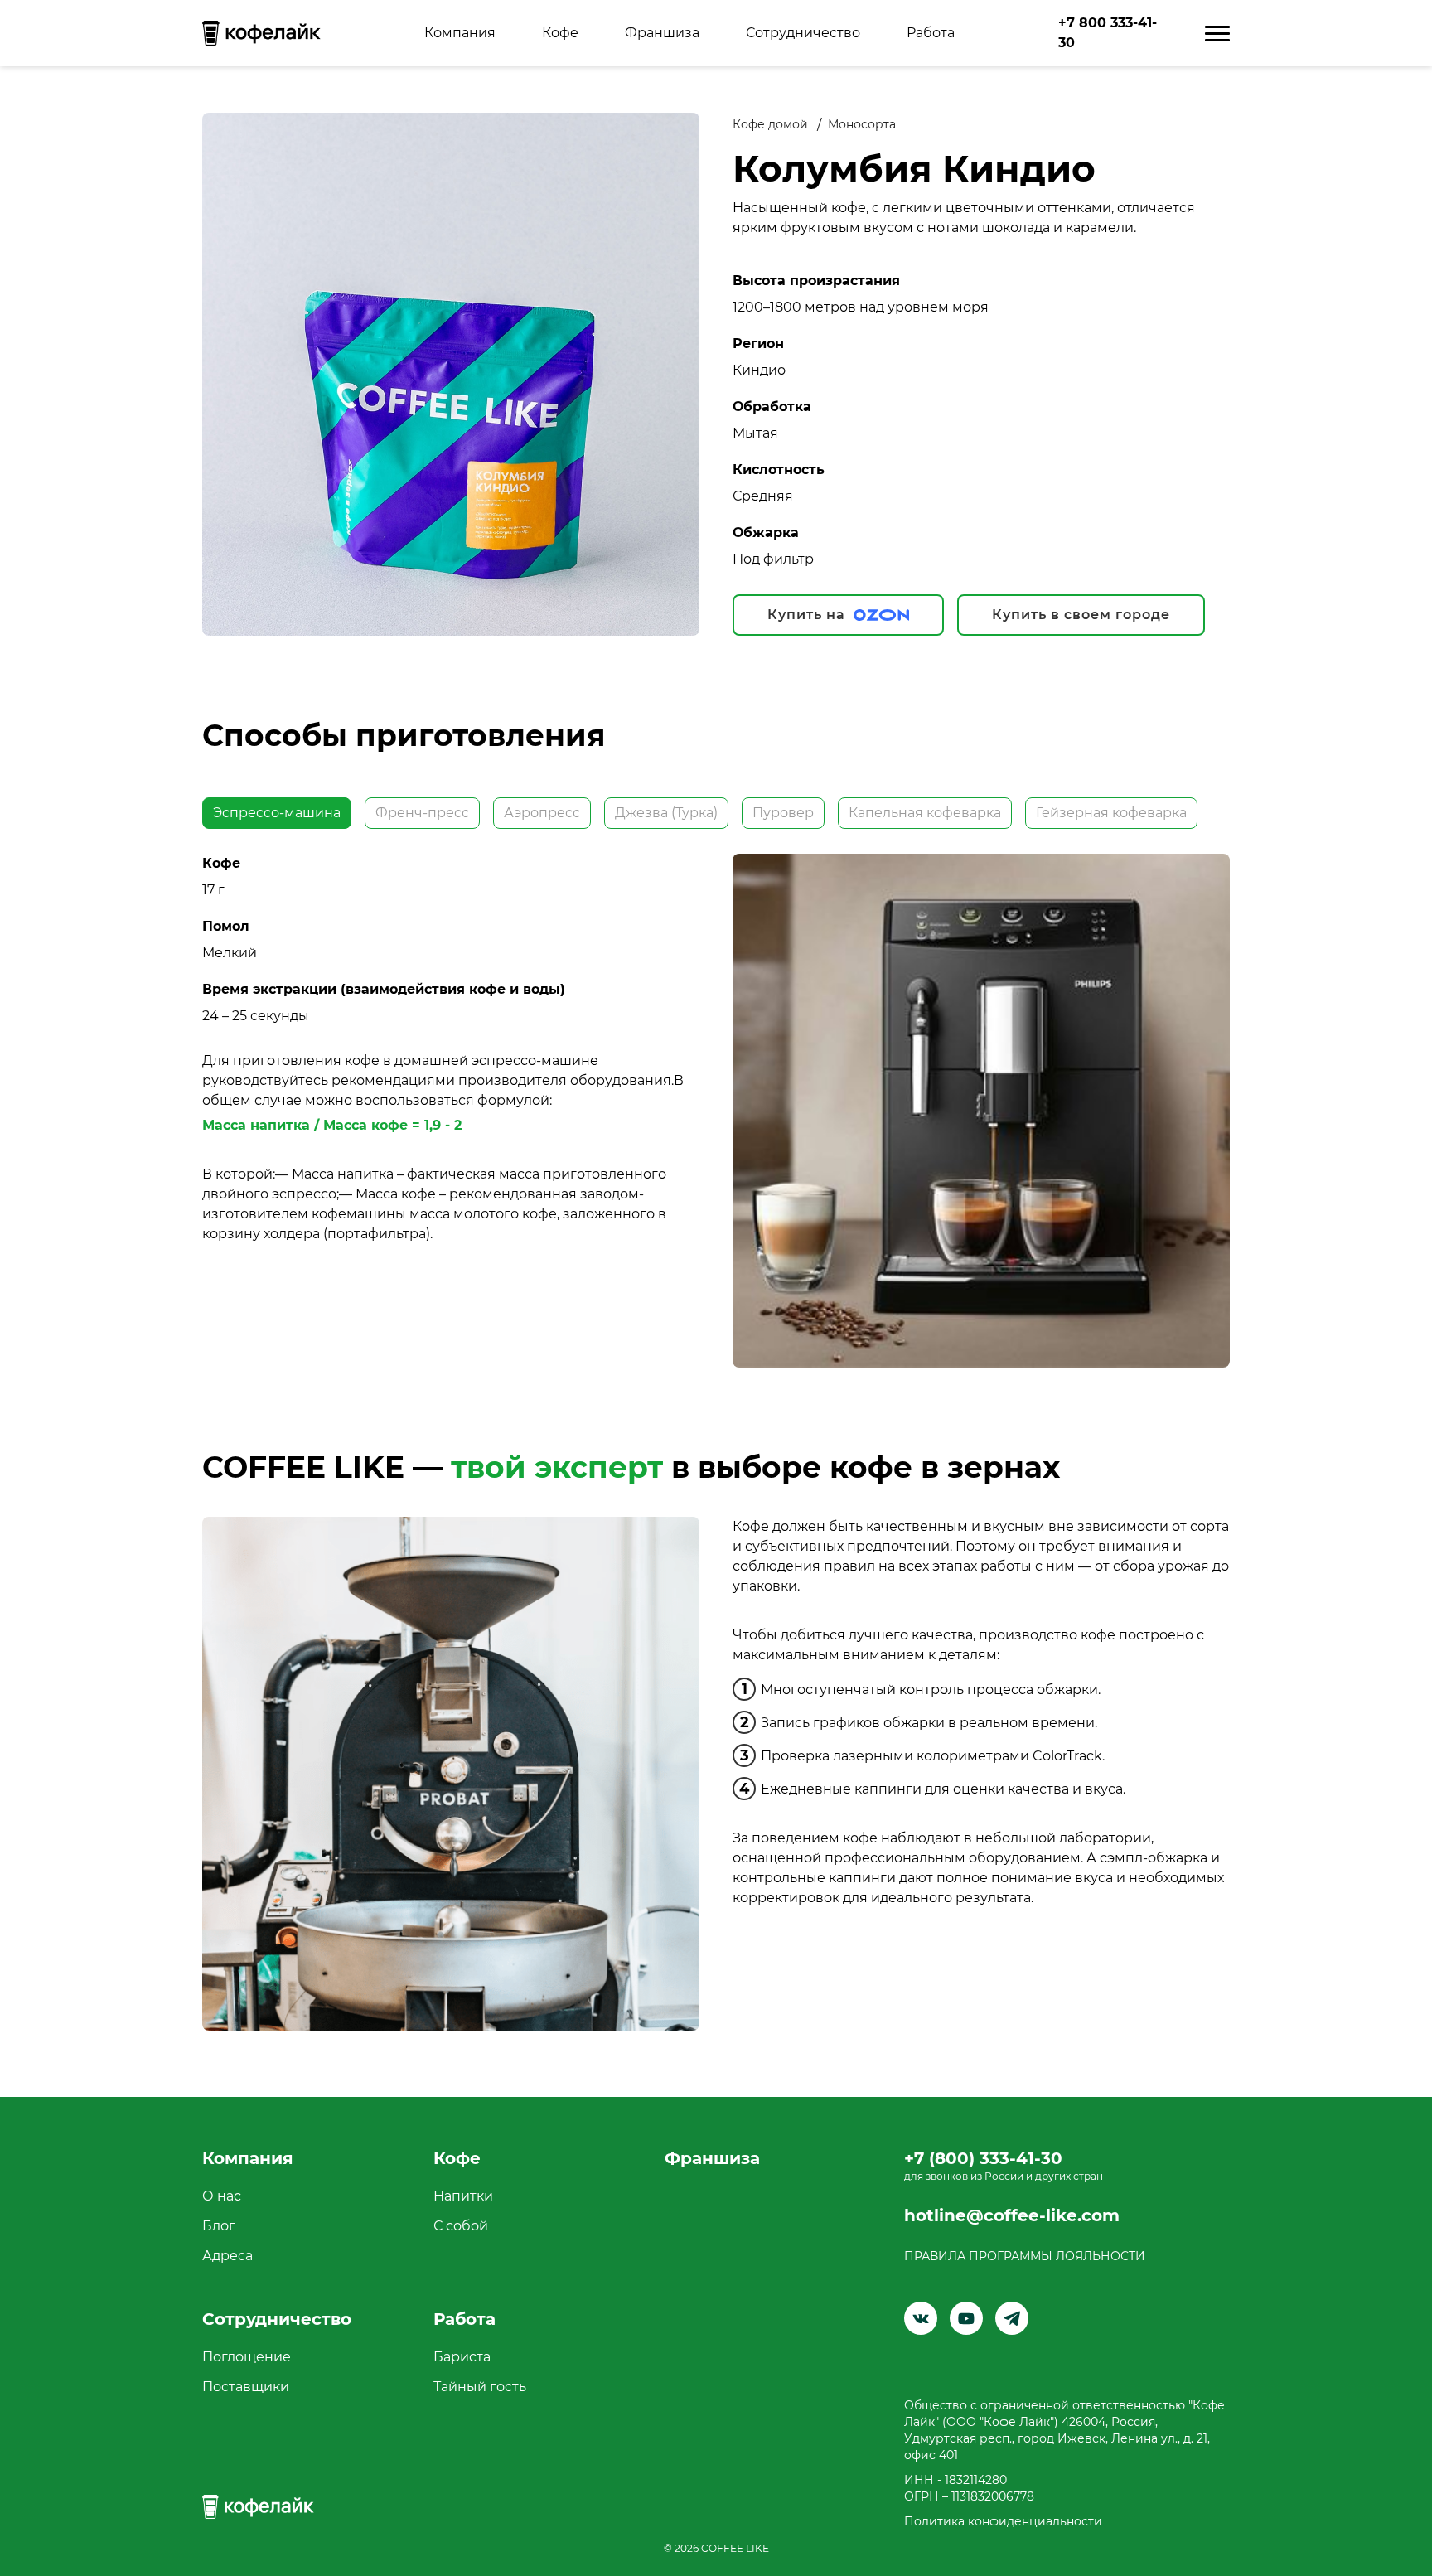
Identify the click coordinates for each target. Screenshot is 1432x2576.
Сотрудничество (803, 33)
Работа (931, 33)
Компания (460, 33)
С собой (461, 2226)
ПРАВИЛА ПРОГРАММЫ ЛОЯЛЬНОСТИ (1025, 2256)
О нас (222, 2196)
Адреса (227, 2256)
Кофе (560, 33)
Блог (219, 2226)
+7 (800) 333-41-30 (983, 2158)
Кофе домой (770, 124)
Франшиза (662, 33)
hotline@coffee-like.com (1012, 2215)
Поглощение (247, 2357)
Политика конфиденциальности (1003, 2521)
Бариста (462, 2357)
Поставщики (246, 2387)
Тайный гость (480, 2387)
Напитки (463, 2196)
